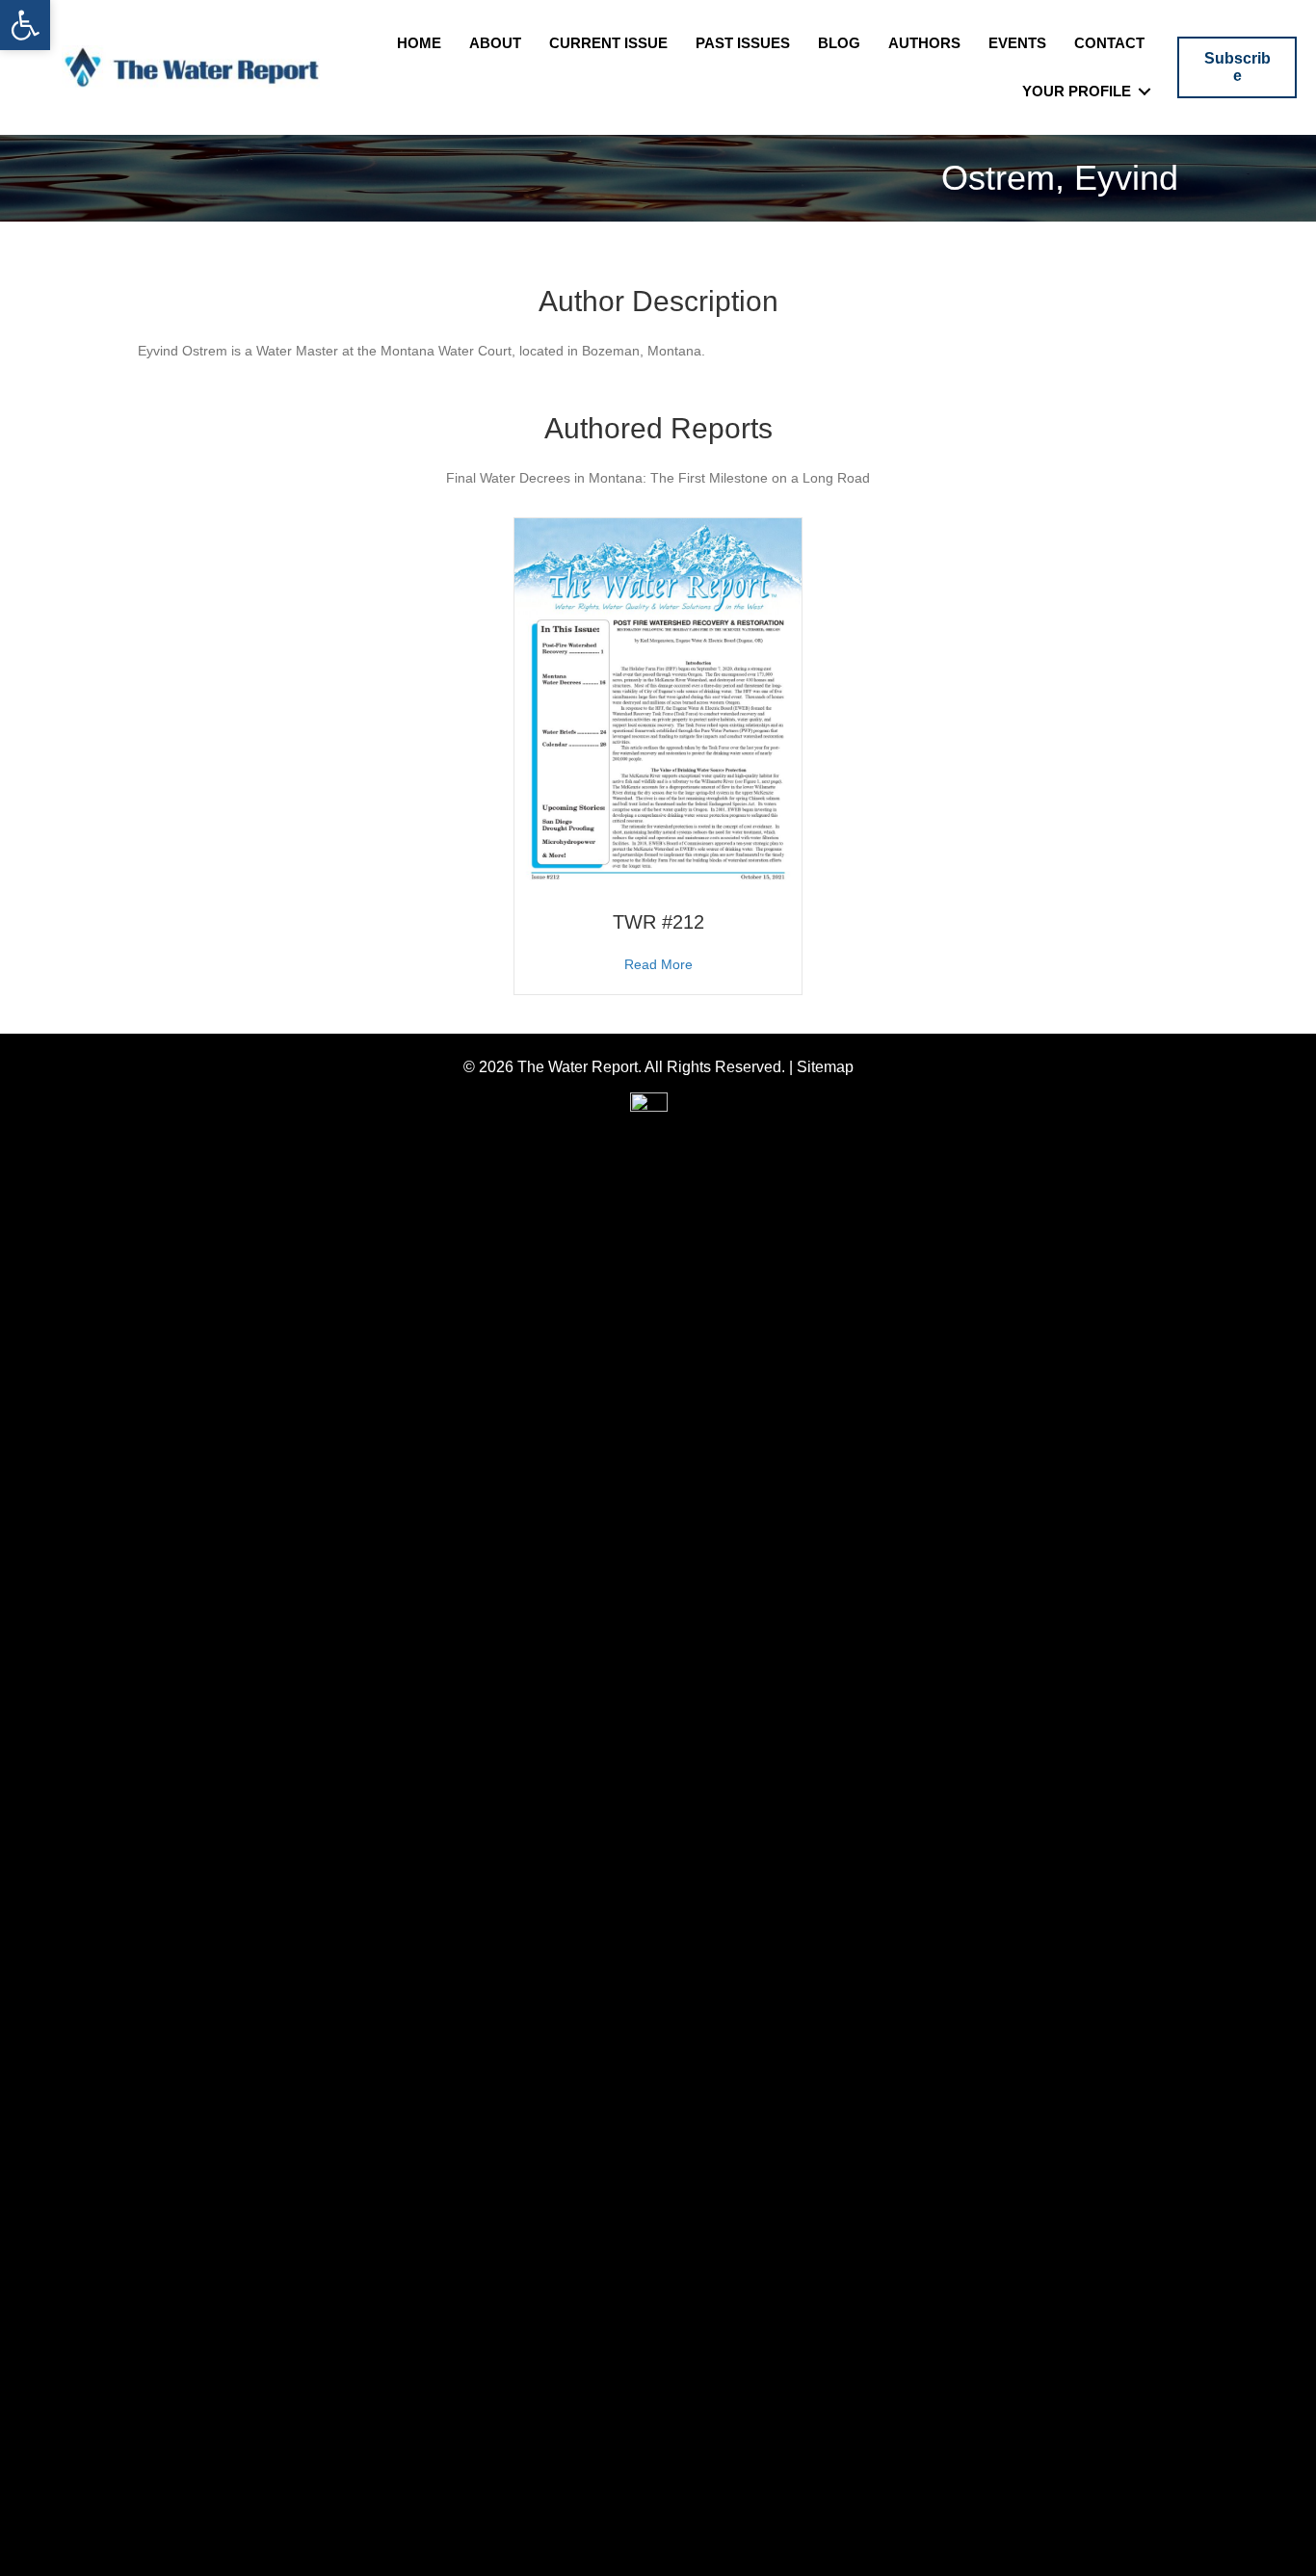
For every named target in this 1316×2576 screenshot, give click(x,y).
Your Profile (1077, 91)
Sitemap (825, 1067)
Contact (1109, 43)
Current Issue (608, 43)
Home (419, 43)
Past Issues (743, 43)
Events (1017, 43)
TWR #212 (658, 922)
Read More (658, 964)
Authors (924, 43)
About (495, 43)
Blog (839, 43)
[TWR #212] (658, 702)
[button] (25, 25)
